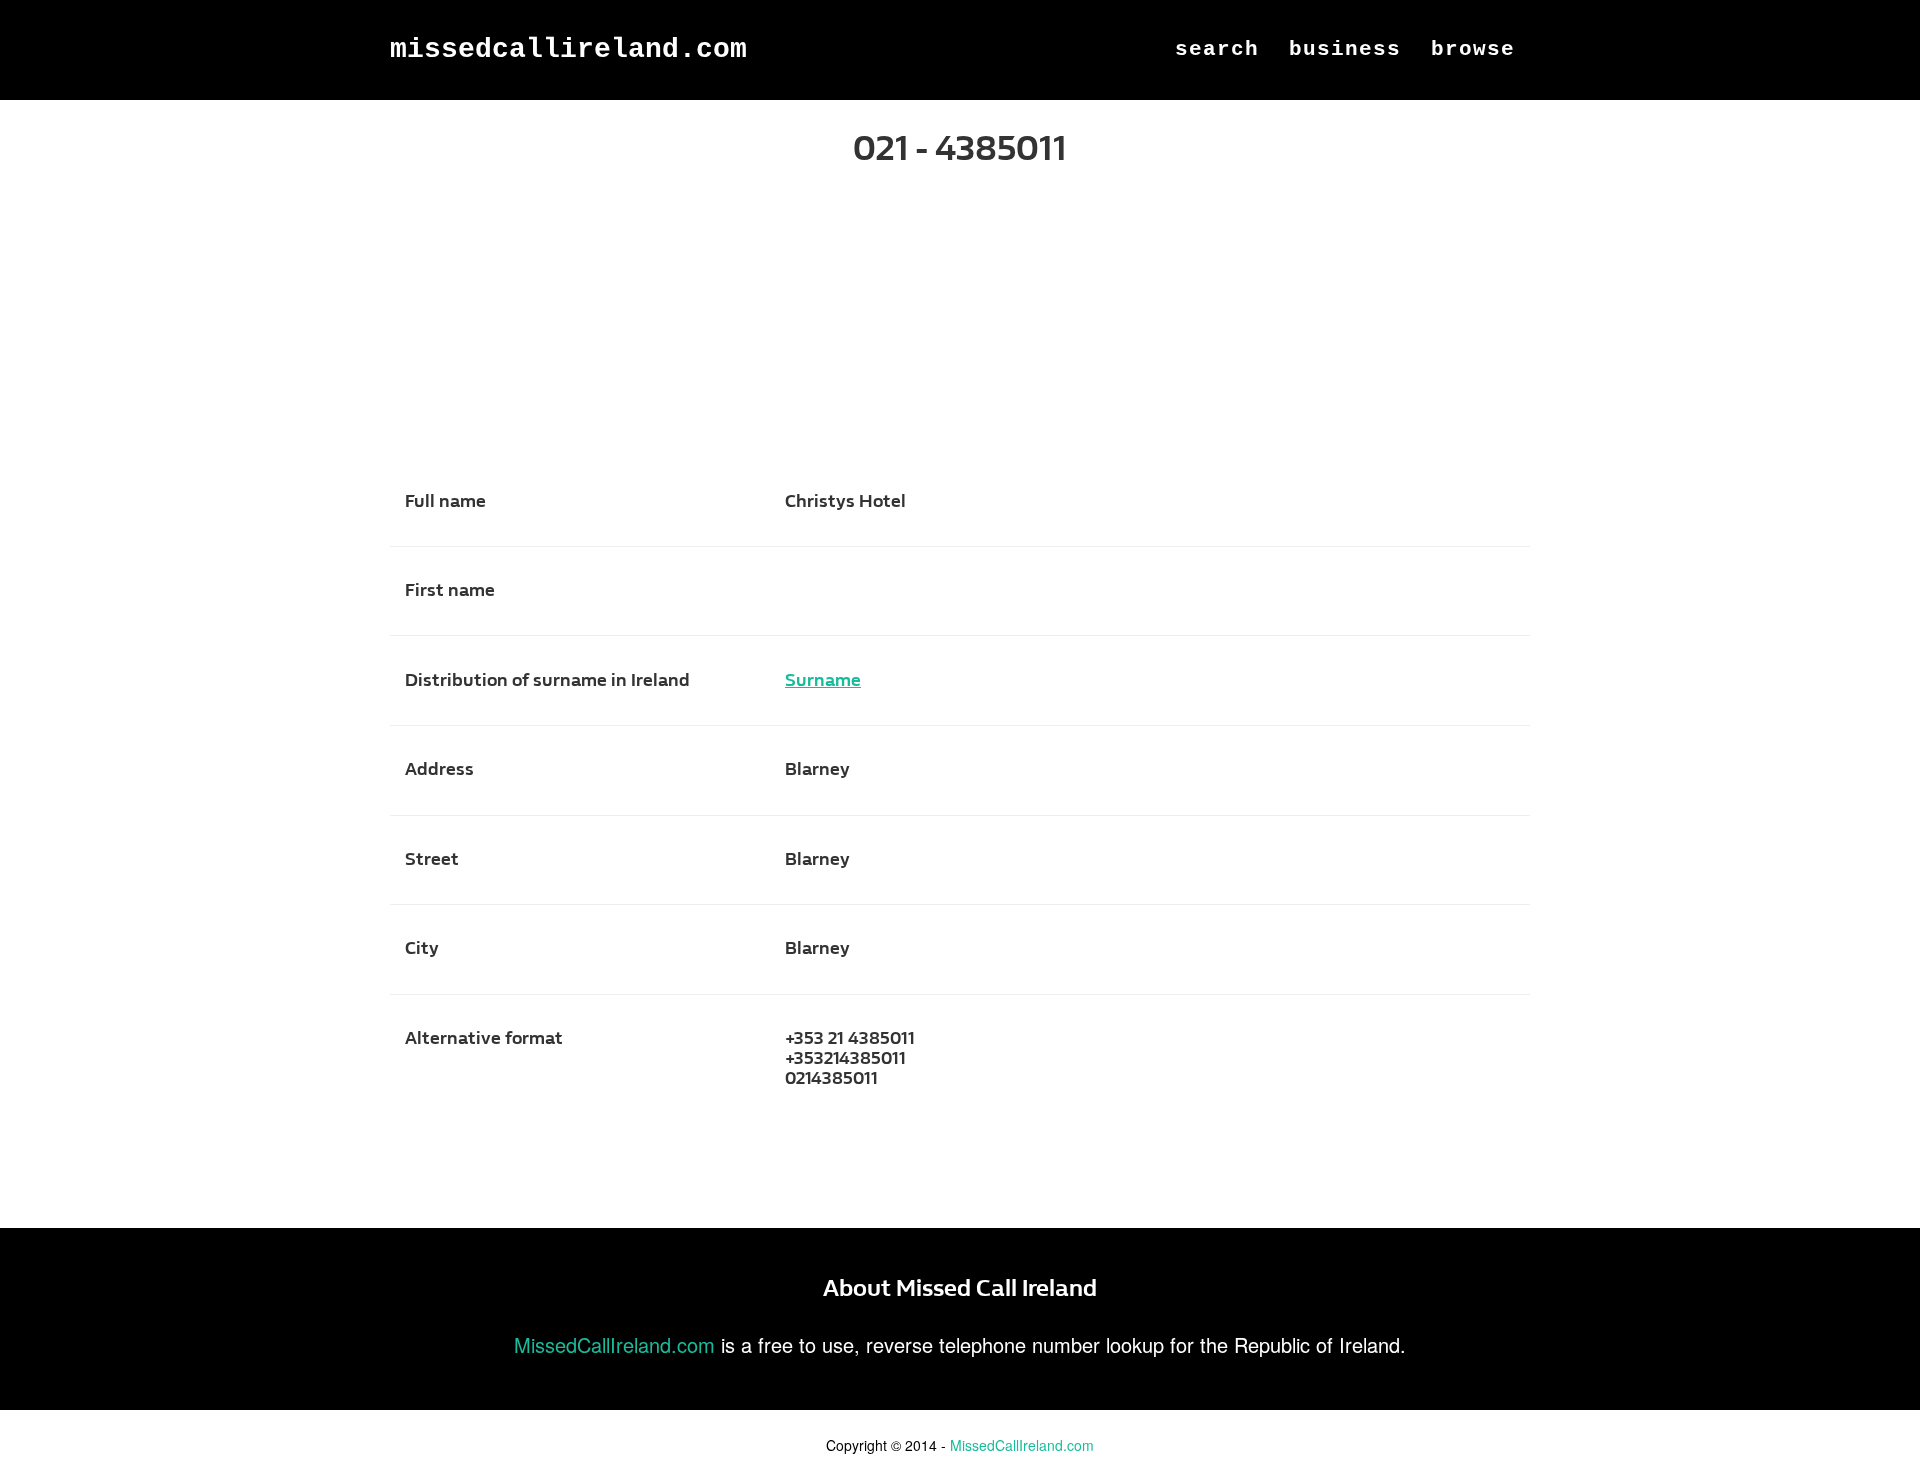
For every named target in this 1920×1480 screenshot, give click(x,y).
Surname (823, 680)
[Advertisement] (960, 337)
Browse (1473, 49)
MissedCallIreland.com (568, 49)
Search (1217, 49)
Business (1345, 49)
